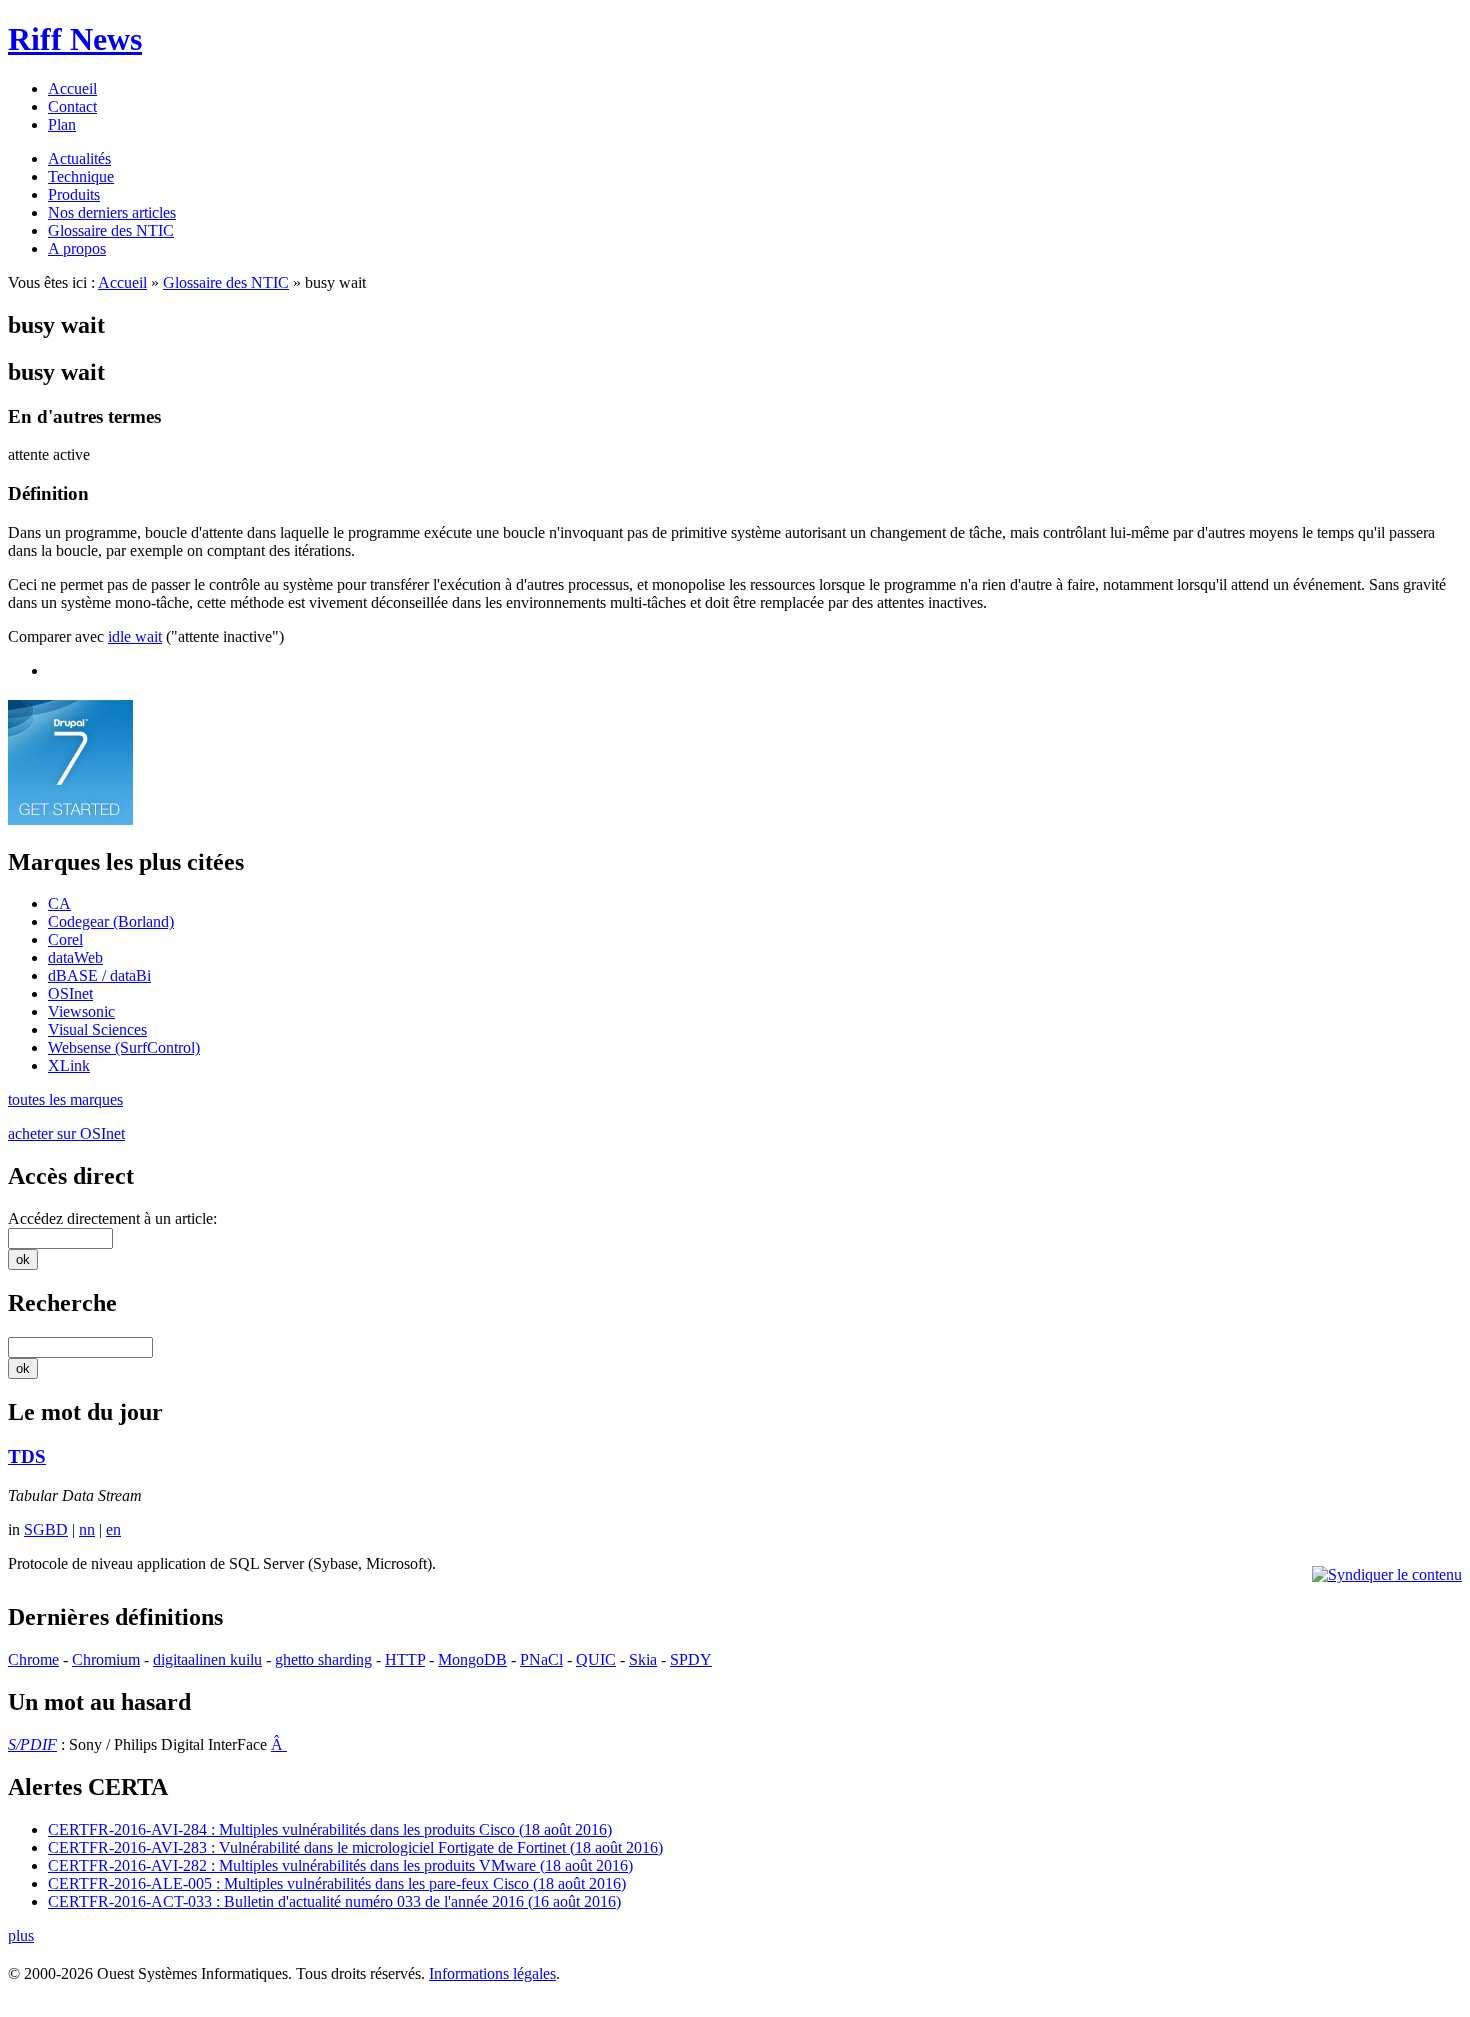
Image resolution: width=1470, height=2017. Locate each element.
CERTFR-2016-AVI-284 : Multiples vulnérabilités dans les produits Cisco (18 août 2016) (330, 1829)
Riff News (75, 39)
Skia (643, 1659)
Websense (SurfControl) (124, 1047)
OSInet (70, 993)
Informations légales (492, 1973)
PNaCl (541, 1659)
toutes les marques (65, 1099)
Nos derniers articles (112, 212)
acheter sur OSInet (66, 1133)
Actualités (79, 158)
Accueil (72, 88)
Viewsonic (81, 1011)
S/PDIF (32, 1744)
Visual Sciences (97, 1029)
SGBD (46, 1529)
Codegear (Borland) (111, 921)
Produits (74, 194)
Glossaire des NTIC (111, 230)
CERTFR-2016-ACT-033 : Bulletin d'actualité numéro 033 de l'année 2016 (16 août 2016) (334, 1901)
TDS (27, 1456)
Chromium (106, 1659)
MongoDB (472, 1659)
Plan (62, 124)
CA (59, 903)
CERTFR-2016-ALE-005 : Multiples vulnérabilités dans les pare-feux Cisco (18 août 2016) (337, 1883)
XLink (69, 1065)
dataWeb (75, 957)
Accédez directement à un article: (112, 1218)
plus (21, 1935)
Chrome (33, 1659)
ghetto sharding (323, 1659)
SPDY (691, 1659)
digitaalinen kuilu (207, 1659)
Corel (65, 939)
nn (87, 1529)
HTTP (405, 1659)
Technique (81, 176)
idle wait (135, 636)
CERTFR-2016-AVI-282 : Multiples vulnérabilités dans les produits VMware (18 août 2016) (340, 1865)
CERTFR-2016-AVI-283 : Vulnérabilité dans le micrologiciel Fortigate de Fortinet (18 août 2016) (355, 1847)
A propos (77, 248)
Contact (72, 106)
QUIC (596, 1659)
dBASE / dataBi (99, 975)
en (113, 1529)
